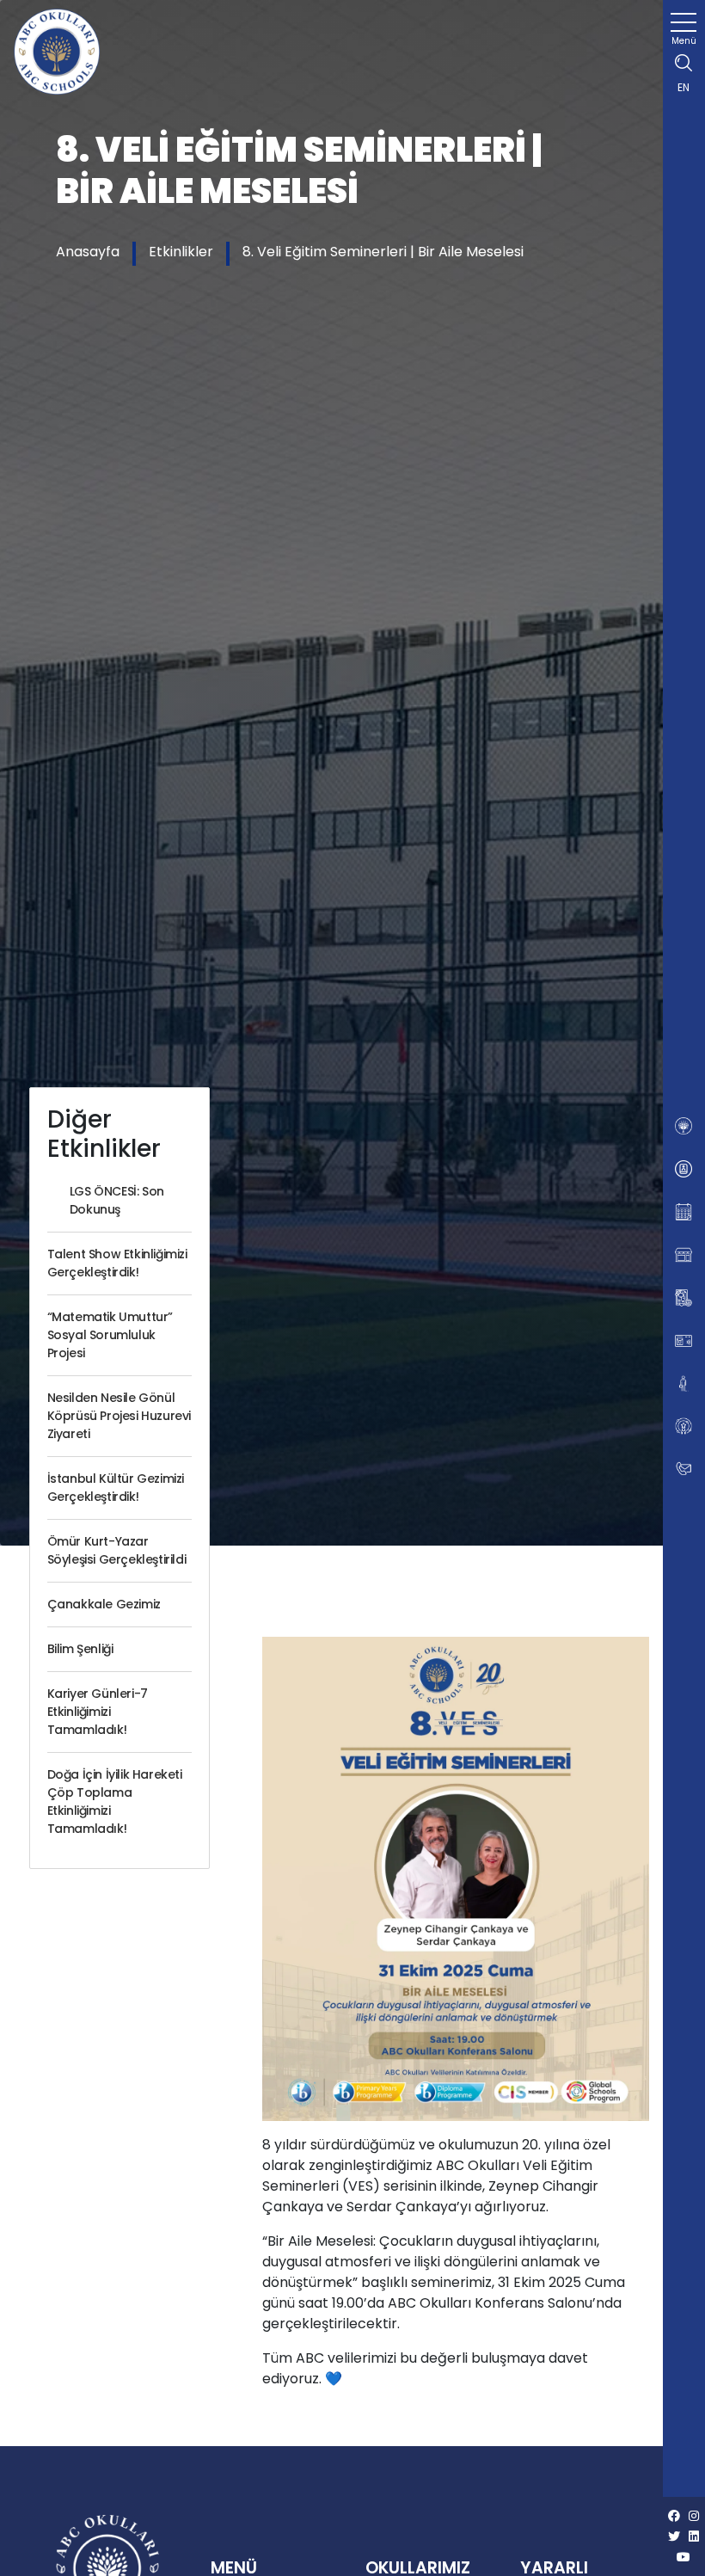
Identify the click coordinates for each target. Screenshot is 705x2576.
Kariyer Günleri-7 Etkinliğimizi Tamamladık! (98, 1712)
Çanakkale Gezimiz (104, 1604)
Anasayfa (88, 252)
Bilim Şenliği (80, 1649)
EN (684, 87)
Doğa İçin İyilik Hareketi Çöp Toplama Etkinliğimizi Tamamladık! (115, 1801)
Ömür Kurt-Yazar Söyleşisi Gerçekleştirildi (117, 1550)
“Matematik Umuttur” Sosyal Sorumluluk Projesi (110, 1335)
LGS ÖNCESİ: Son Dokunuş (117, 1200)
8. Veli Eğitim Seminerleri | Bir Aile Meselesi (383, 252)
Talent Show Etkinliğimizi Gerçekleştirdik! (117, 1263)
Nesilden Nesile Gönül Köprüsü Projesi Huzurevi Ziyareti (119, 1416)
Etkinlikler (181, 252)
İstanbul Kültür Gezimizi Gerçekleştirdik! (116, 1488)
